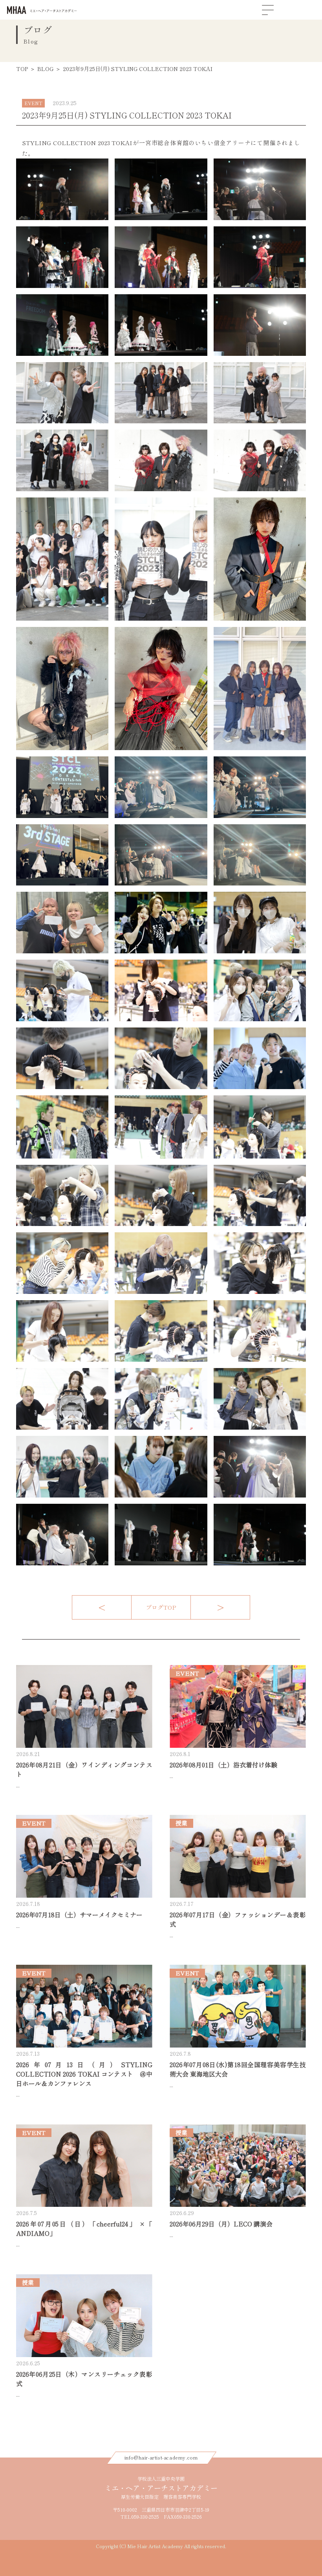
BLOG (45, 69)
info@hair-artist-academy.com (161, 2458)
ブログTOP (161, 1607)
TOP (22, 69)
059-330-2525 (145, 2517)
